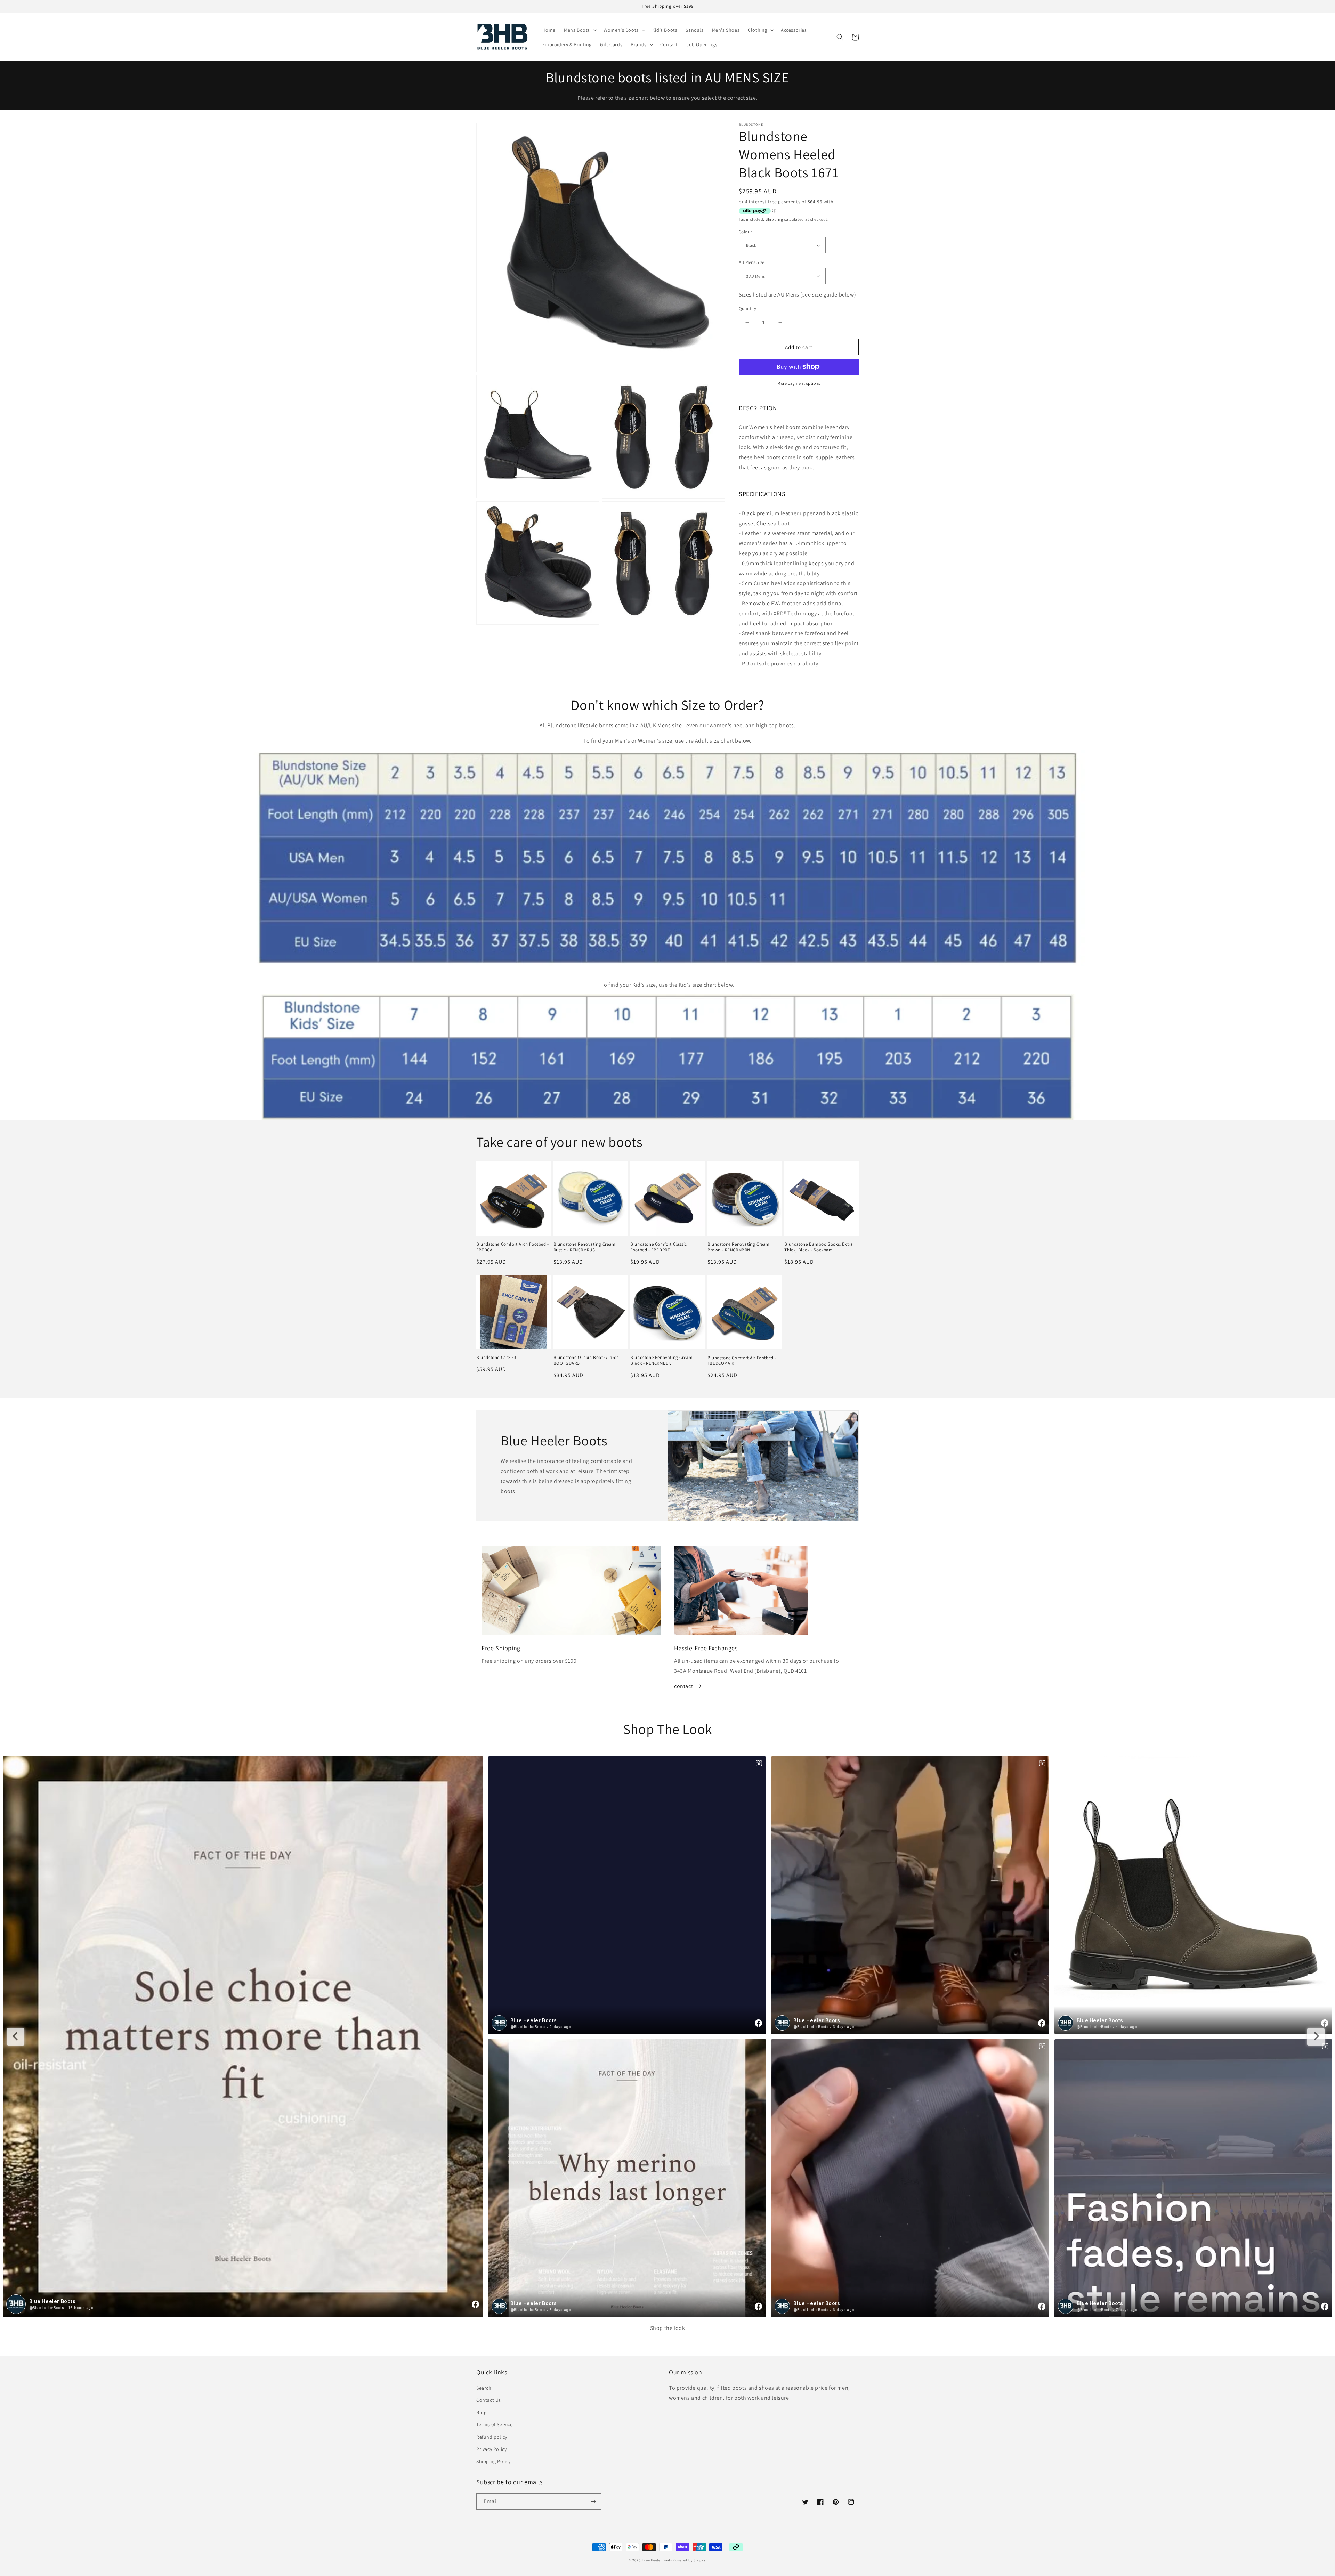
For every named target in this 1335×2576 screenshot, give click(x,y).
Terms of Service (495, 2424)
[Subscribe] (593, 2501)
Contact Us (489, 2400)
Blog (481, 2412)
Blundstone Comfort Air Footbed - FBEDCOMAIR (742, 1361)
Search (484, 2388)
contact (683, 1686)
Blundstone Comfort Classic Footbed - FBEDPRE (659, 1247)
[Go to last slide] (16, 2037)
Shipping (774, 219)
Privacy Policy (491, 2449)
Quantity (747, 309)
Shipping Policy (493, 2461)
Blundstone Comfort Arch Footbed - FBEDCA (513, 1247)
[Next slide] (1316, 2037)
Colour (745, 232)
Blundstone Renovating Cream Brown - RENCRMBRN (739, 1247)
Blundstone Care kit (496, 1358)
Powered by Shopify (689, 2560)
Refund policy (492, 2437)
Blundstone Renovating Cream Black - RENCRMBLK (661, 1360)
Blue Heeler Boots (657, 2560)
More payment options (799, 383)
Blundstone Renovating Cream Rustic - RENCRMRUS (585, 1247)
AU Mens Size (752, 262)
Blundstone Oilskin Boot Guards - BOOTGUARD (588, 1360)
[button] (580, 30)
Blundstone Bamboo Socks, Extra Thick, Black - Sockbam (819, 1247)
